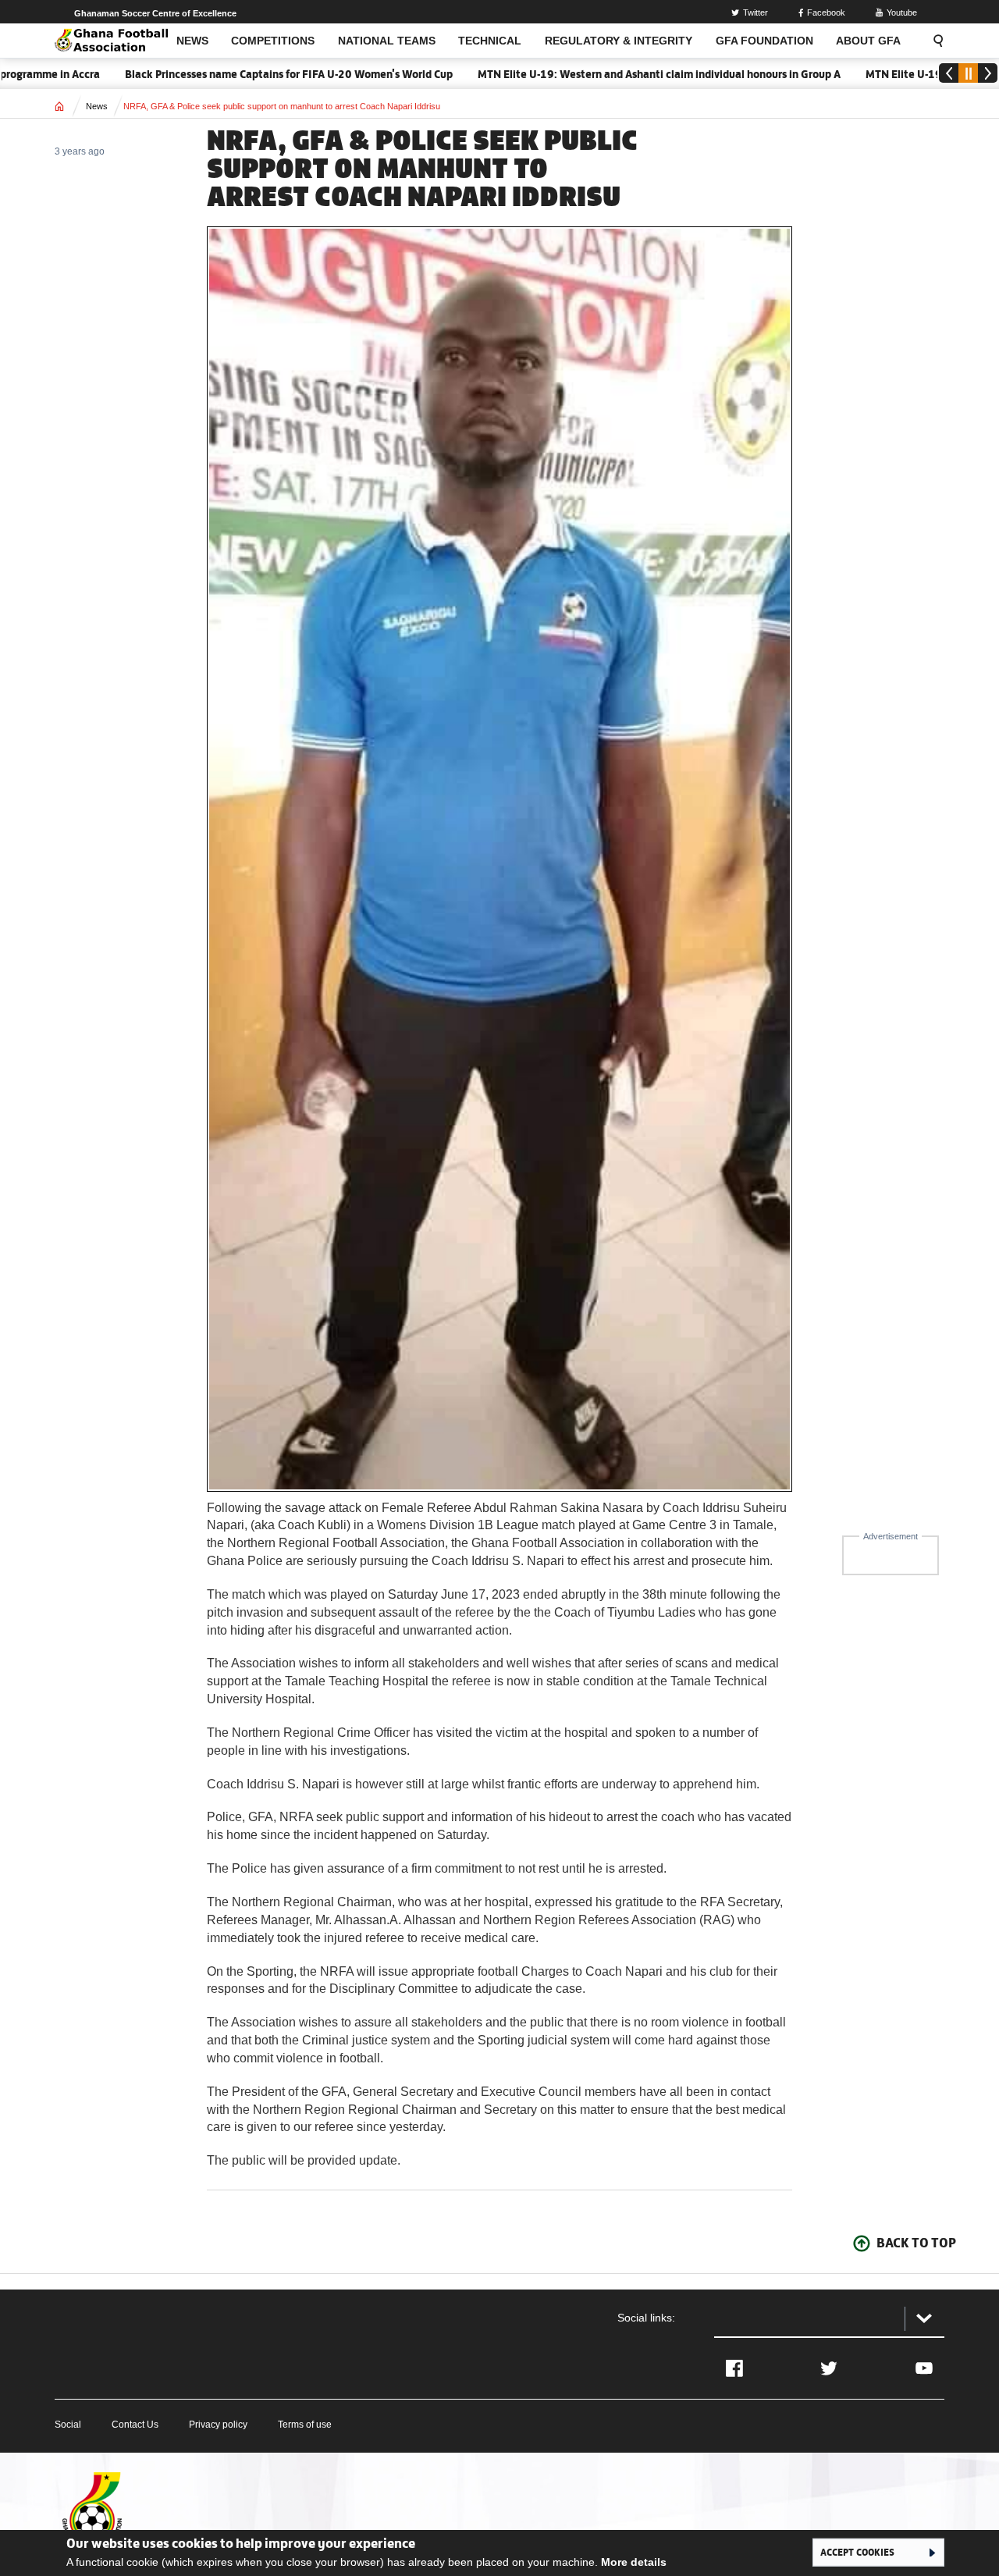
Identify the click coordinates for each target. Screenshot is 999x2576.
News (97, 106)
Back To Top (916, 2243)
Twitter (755, 12)
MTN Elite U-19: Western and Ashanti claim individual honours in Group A (608, 74)
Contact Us (135, 2425)
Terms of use (305, 2425)
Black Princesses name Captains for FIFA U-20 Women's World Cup (237, 74)
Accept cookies (857, 2552)
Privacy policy (218, 2425)
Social (68, 2425)
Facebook (826, 12)
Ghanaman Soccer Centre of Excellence (155, 13)
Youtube (902, 12)
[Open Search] (933, 41)
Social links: (646, 2318)
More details (634, 2562)
